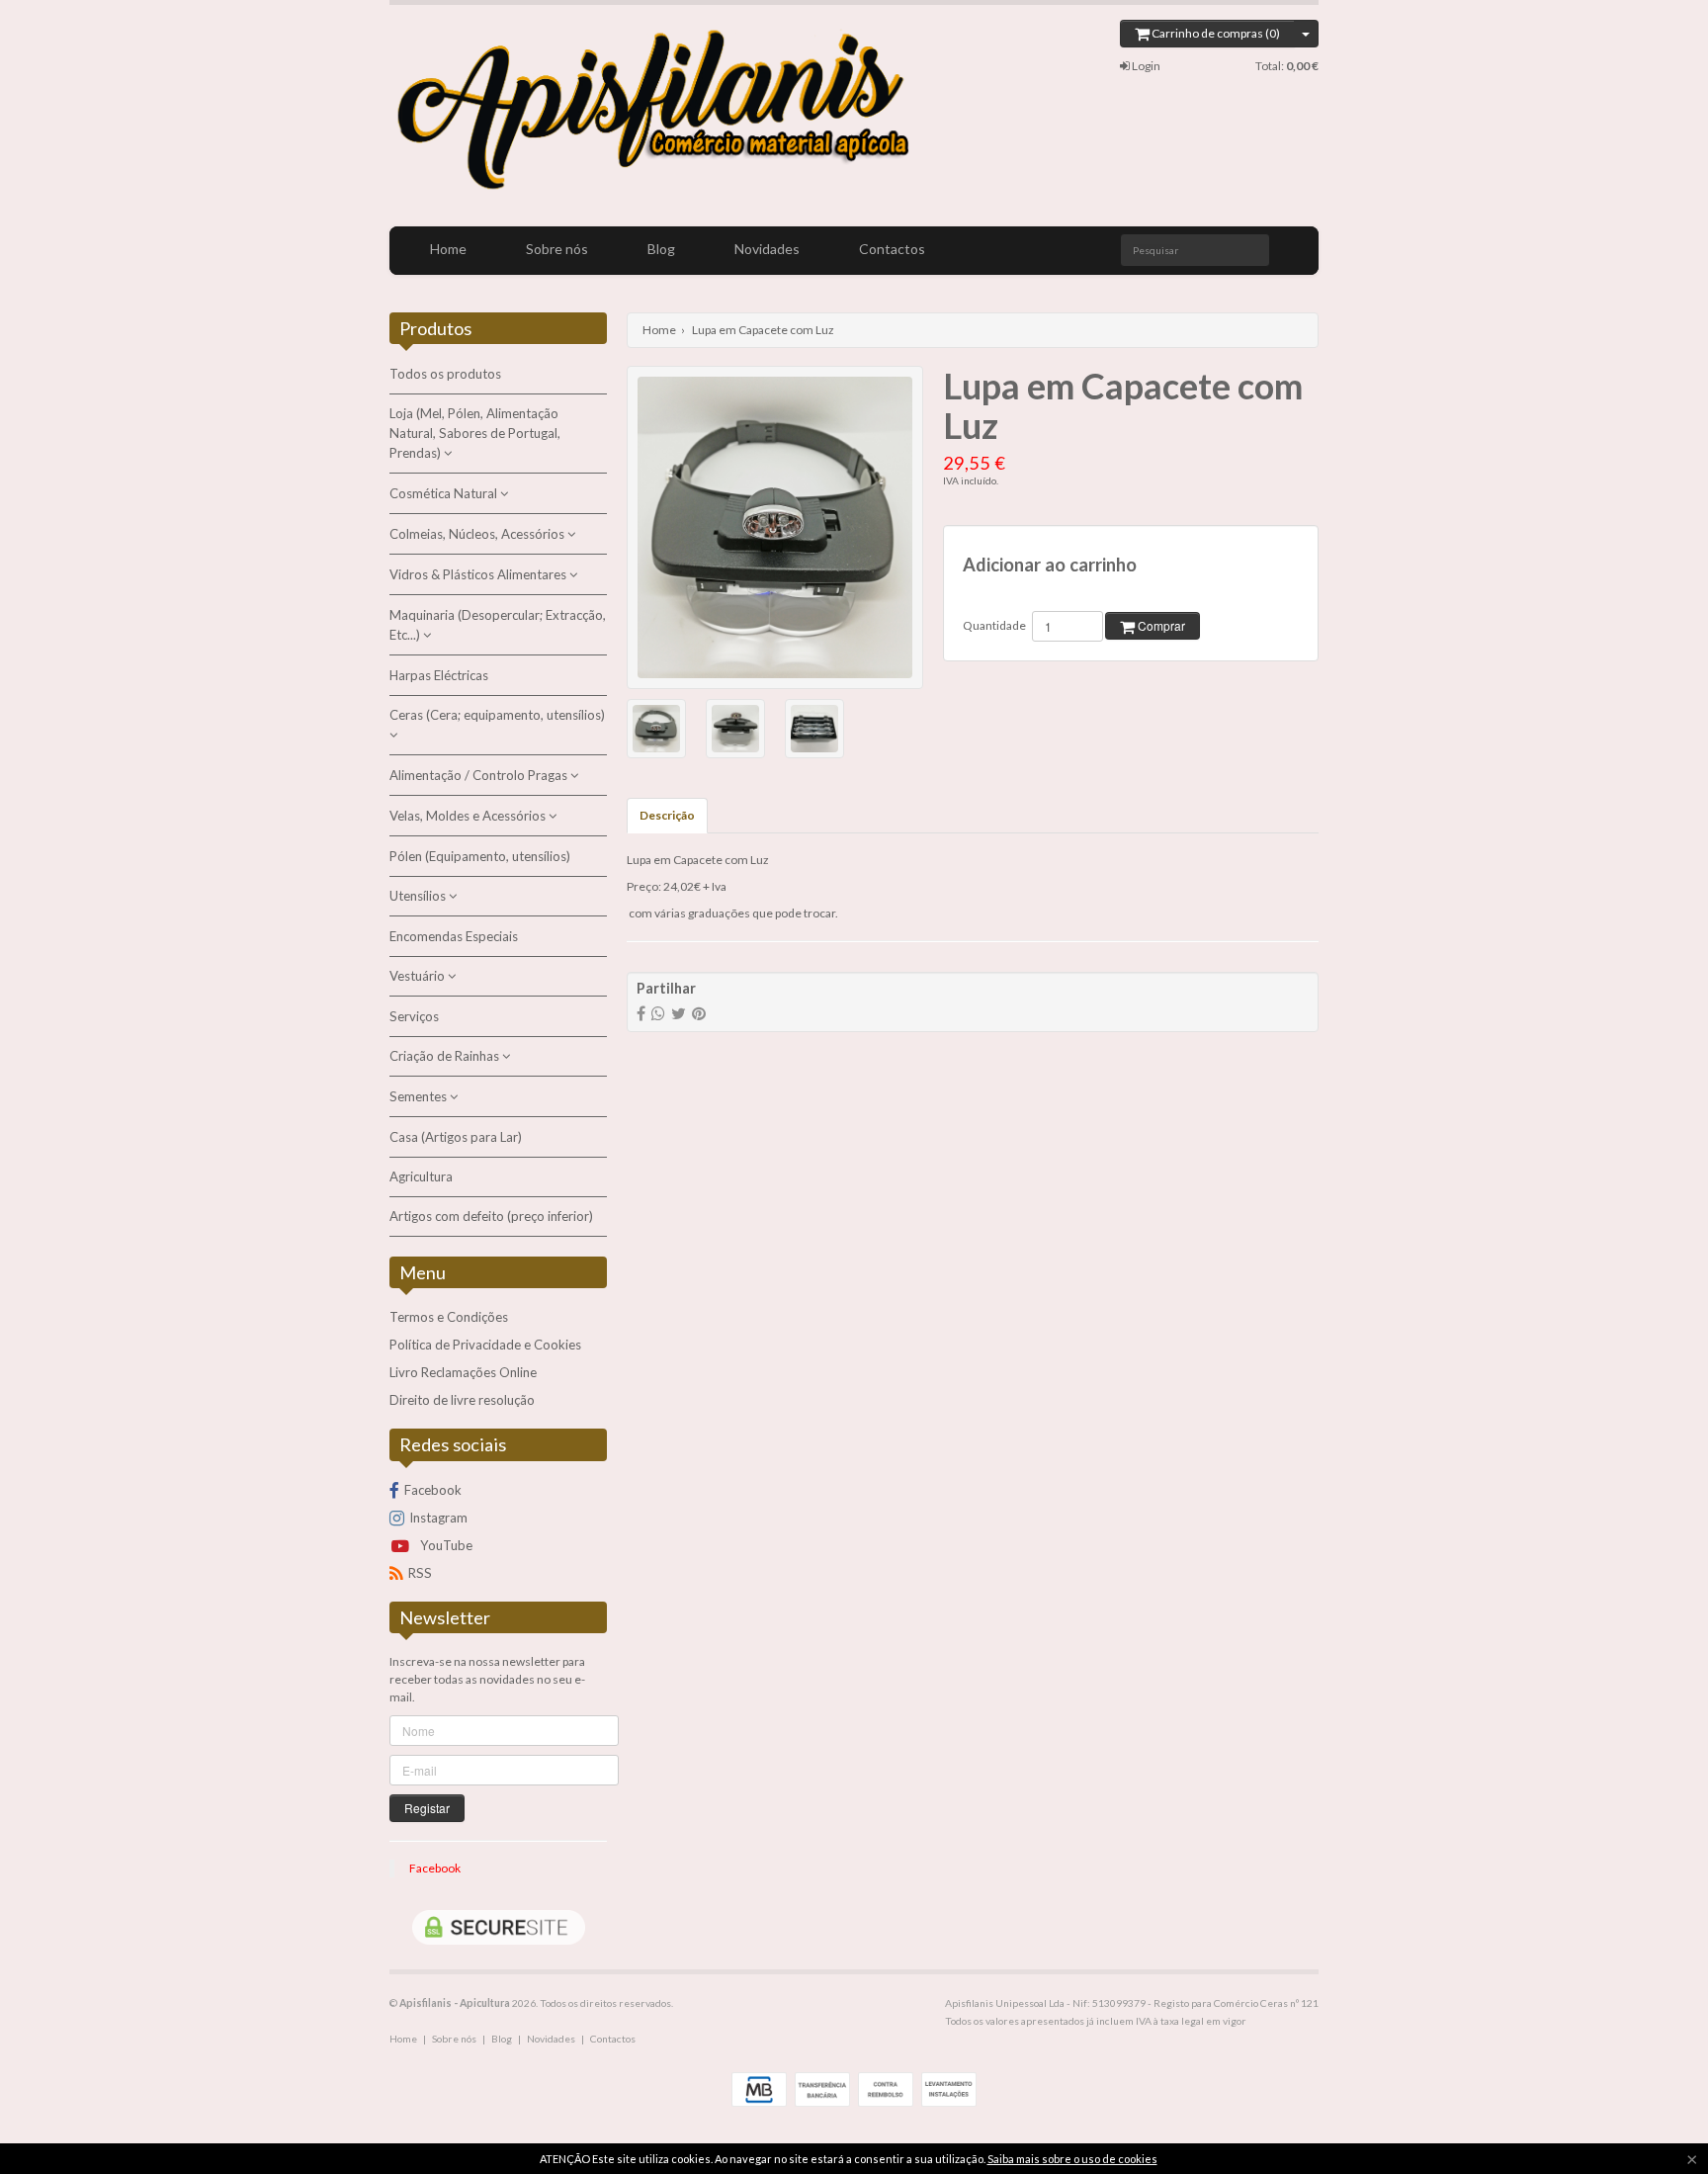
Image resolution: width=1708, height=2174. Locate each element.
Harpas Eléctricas (439, 675)
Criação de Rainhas (446, 1056)
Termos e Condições (449, 1317)
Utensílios (419, 896)
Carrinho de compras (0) (1215, 33)
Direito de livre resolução (462, 1400)
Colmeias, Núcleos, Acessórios (478, 534)
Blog (661, 249)
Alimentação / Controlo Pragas (480, 775)
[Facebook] (641, 1013)
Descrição (667, 815)
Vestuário (419, 976)
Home (448, 249)
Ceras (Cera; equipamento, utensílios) (497, 715)
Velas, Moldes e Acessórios (469, 816)
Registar (427, 1808)
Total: (1287, 66)
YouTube (445, 1545)
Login (1145, 66)
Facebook (433, 1490)
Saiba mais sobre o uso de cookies (1072, 2159)
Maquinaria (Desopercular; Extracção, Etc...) (498, 625)
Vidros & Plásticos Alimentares (479, 574)
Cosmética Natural (445, 493)
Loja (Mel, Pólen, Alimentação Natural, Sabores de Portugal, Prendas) (475, 433)
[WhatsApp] (658, 1013)
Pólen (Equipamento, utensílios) (480, 856)
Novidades (767, 249)
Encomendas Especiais (454, 936)
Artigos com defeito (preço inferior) (491, 1216)
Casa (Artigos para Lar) (456, 1137)
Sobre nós (557, 249)
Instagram (438, 1518)
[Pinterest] (699, 1013)
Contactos (892, 249)
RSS (420, 1573)
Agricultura (421, 1176)
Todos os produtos (445, 374)
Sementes (420, 1096)
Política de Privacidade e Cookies (485, 1345)
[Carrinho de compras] (1306, 34)
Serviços (414, 1016)
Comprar (1160, 625)
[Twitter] (679, 1013)
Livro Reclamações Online (463, 1372)
